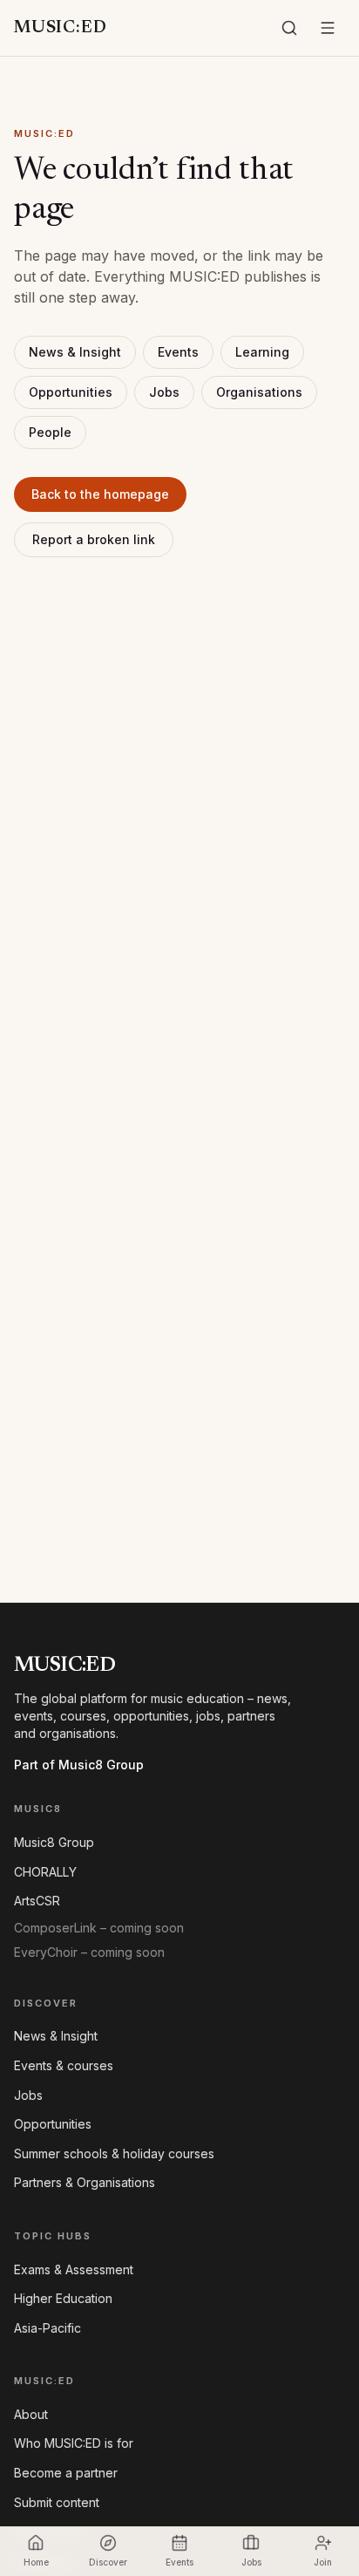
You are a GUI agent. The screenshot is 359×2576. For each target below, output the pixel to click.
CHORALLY (45, 1872)
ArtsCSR (37, 1901)
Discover (108, 2562)
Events (178, 352)
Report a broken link (94, 539)
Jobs (164, 392)
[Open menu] (328, 28)
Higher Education (63, 2298)
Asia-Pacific (47, 2328)
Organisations (259, 392)
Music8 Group (54, 1842)
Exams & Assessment (74, 2269)
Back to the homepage (100, 494)
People (50, 432)
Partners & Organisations (85, 2182)
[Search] (289, 28)
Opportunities (71, 392)
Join (323, 2562)
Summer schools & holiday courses (114, 2153)
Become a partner (66, 2473)
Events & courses (64, 2065)
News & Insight (75, 352)
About (31, 2414)
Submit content (57, 2502)
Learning (262, 352)
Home (36, 2562)
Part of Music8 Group (79, 1765)
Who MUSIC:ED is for (74, 2443)
